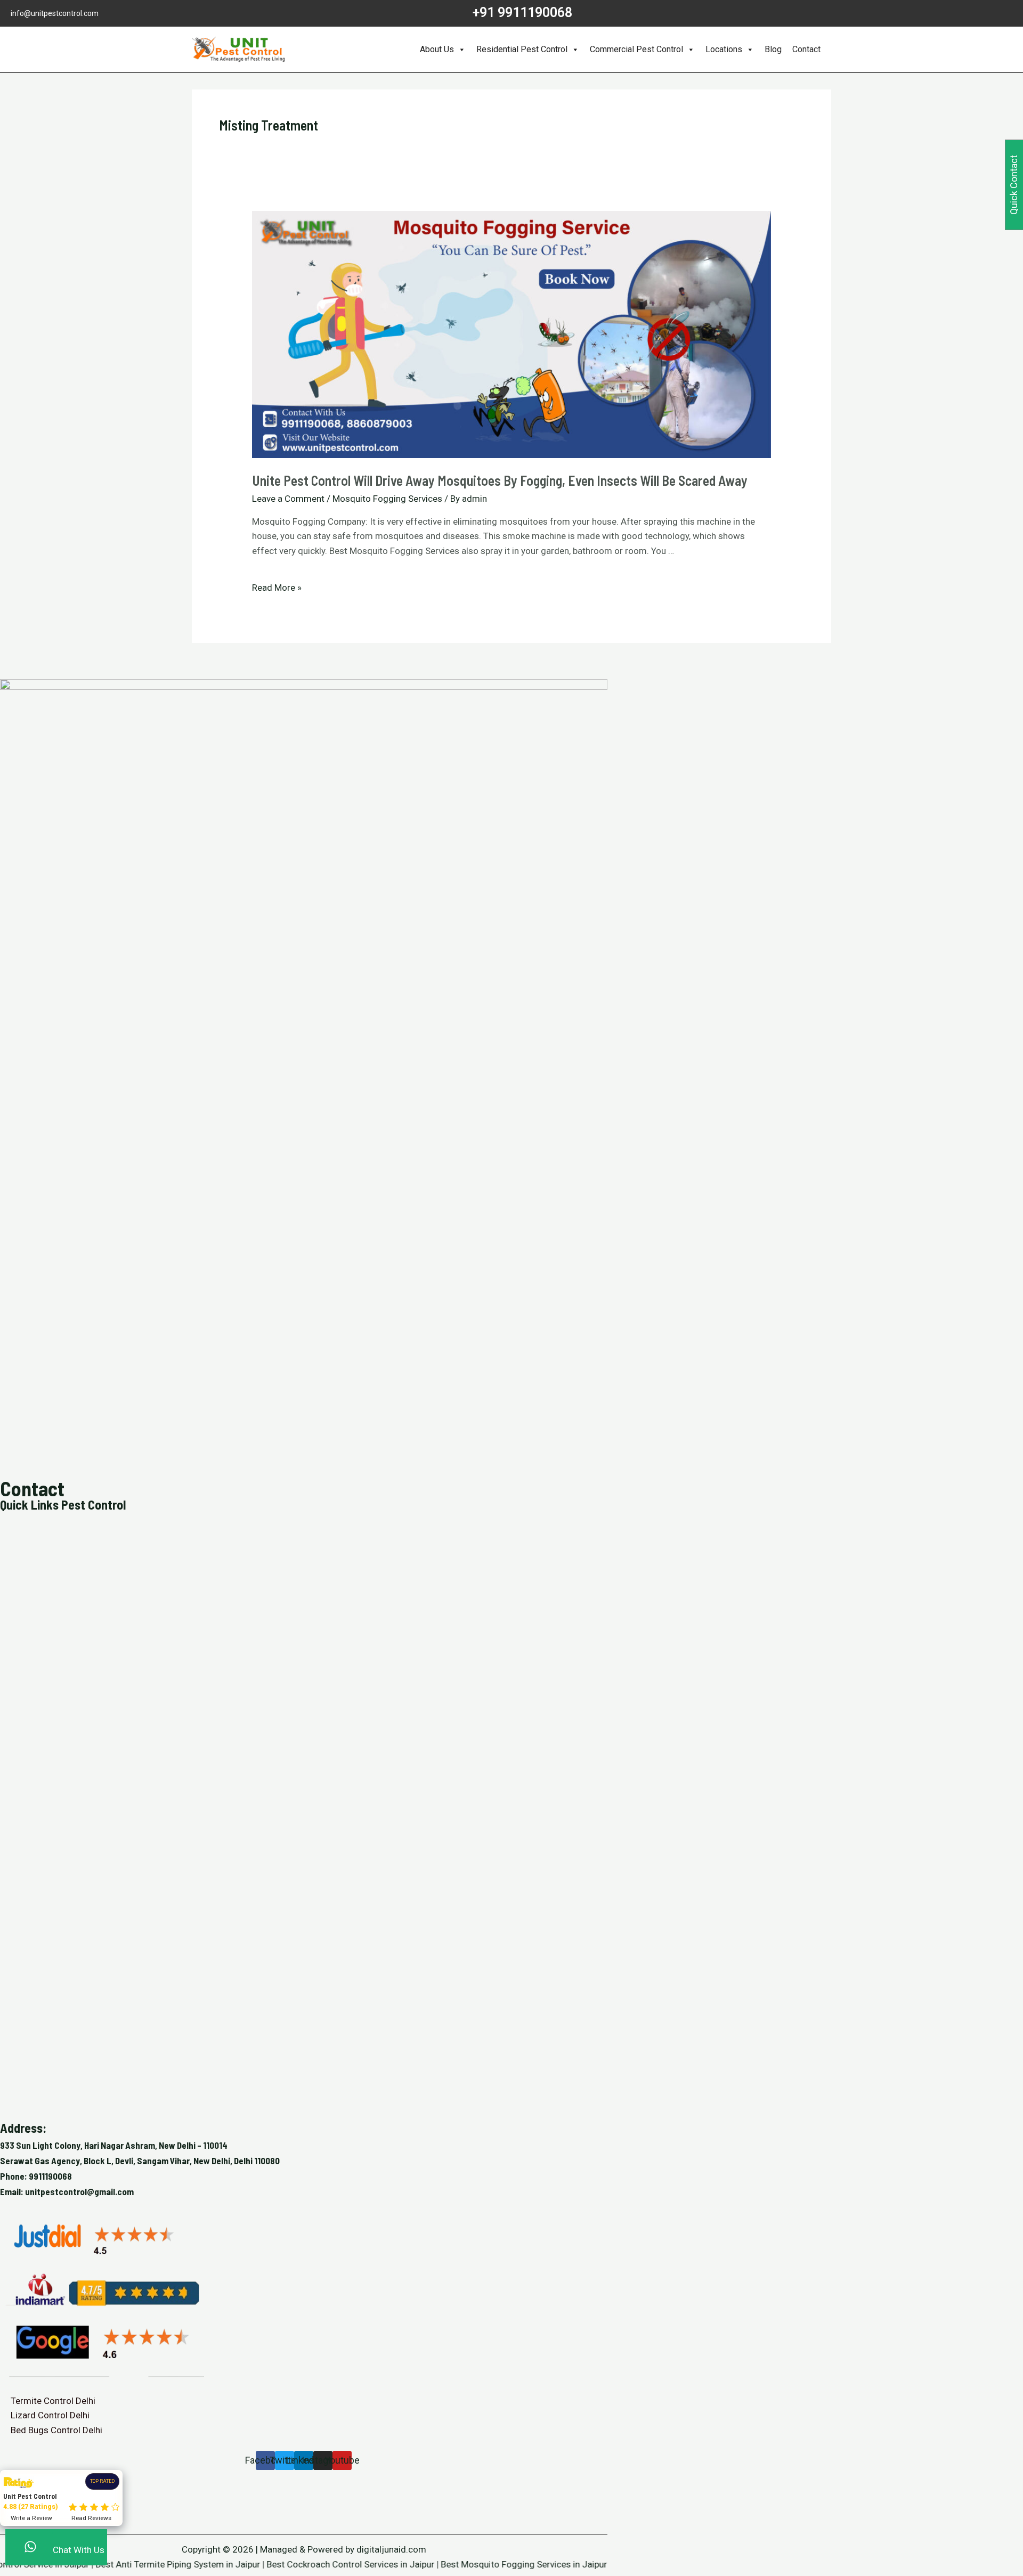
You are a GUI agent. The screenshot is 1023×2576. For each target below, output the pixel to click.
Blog (773, 49)
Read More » (277, 588)
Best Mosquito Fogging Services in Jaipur (481, 2564)
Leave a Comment (288, 499)
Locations (724, 49)
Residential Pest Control (522, 49)
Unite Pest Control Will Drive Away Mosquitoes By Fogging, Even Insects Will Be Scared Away (500, 480)
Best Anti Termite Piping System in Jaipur (135, 2564)
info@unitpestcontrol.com (55, 13)
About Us (437, 49)
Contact (806, 49)
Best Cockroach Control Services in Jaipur (307, 2564)
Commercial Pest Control (636, 49)
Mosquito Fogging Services (387, 499)
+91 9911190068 (522, 13)
